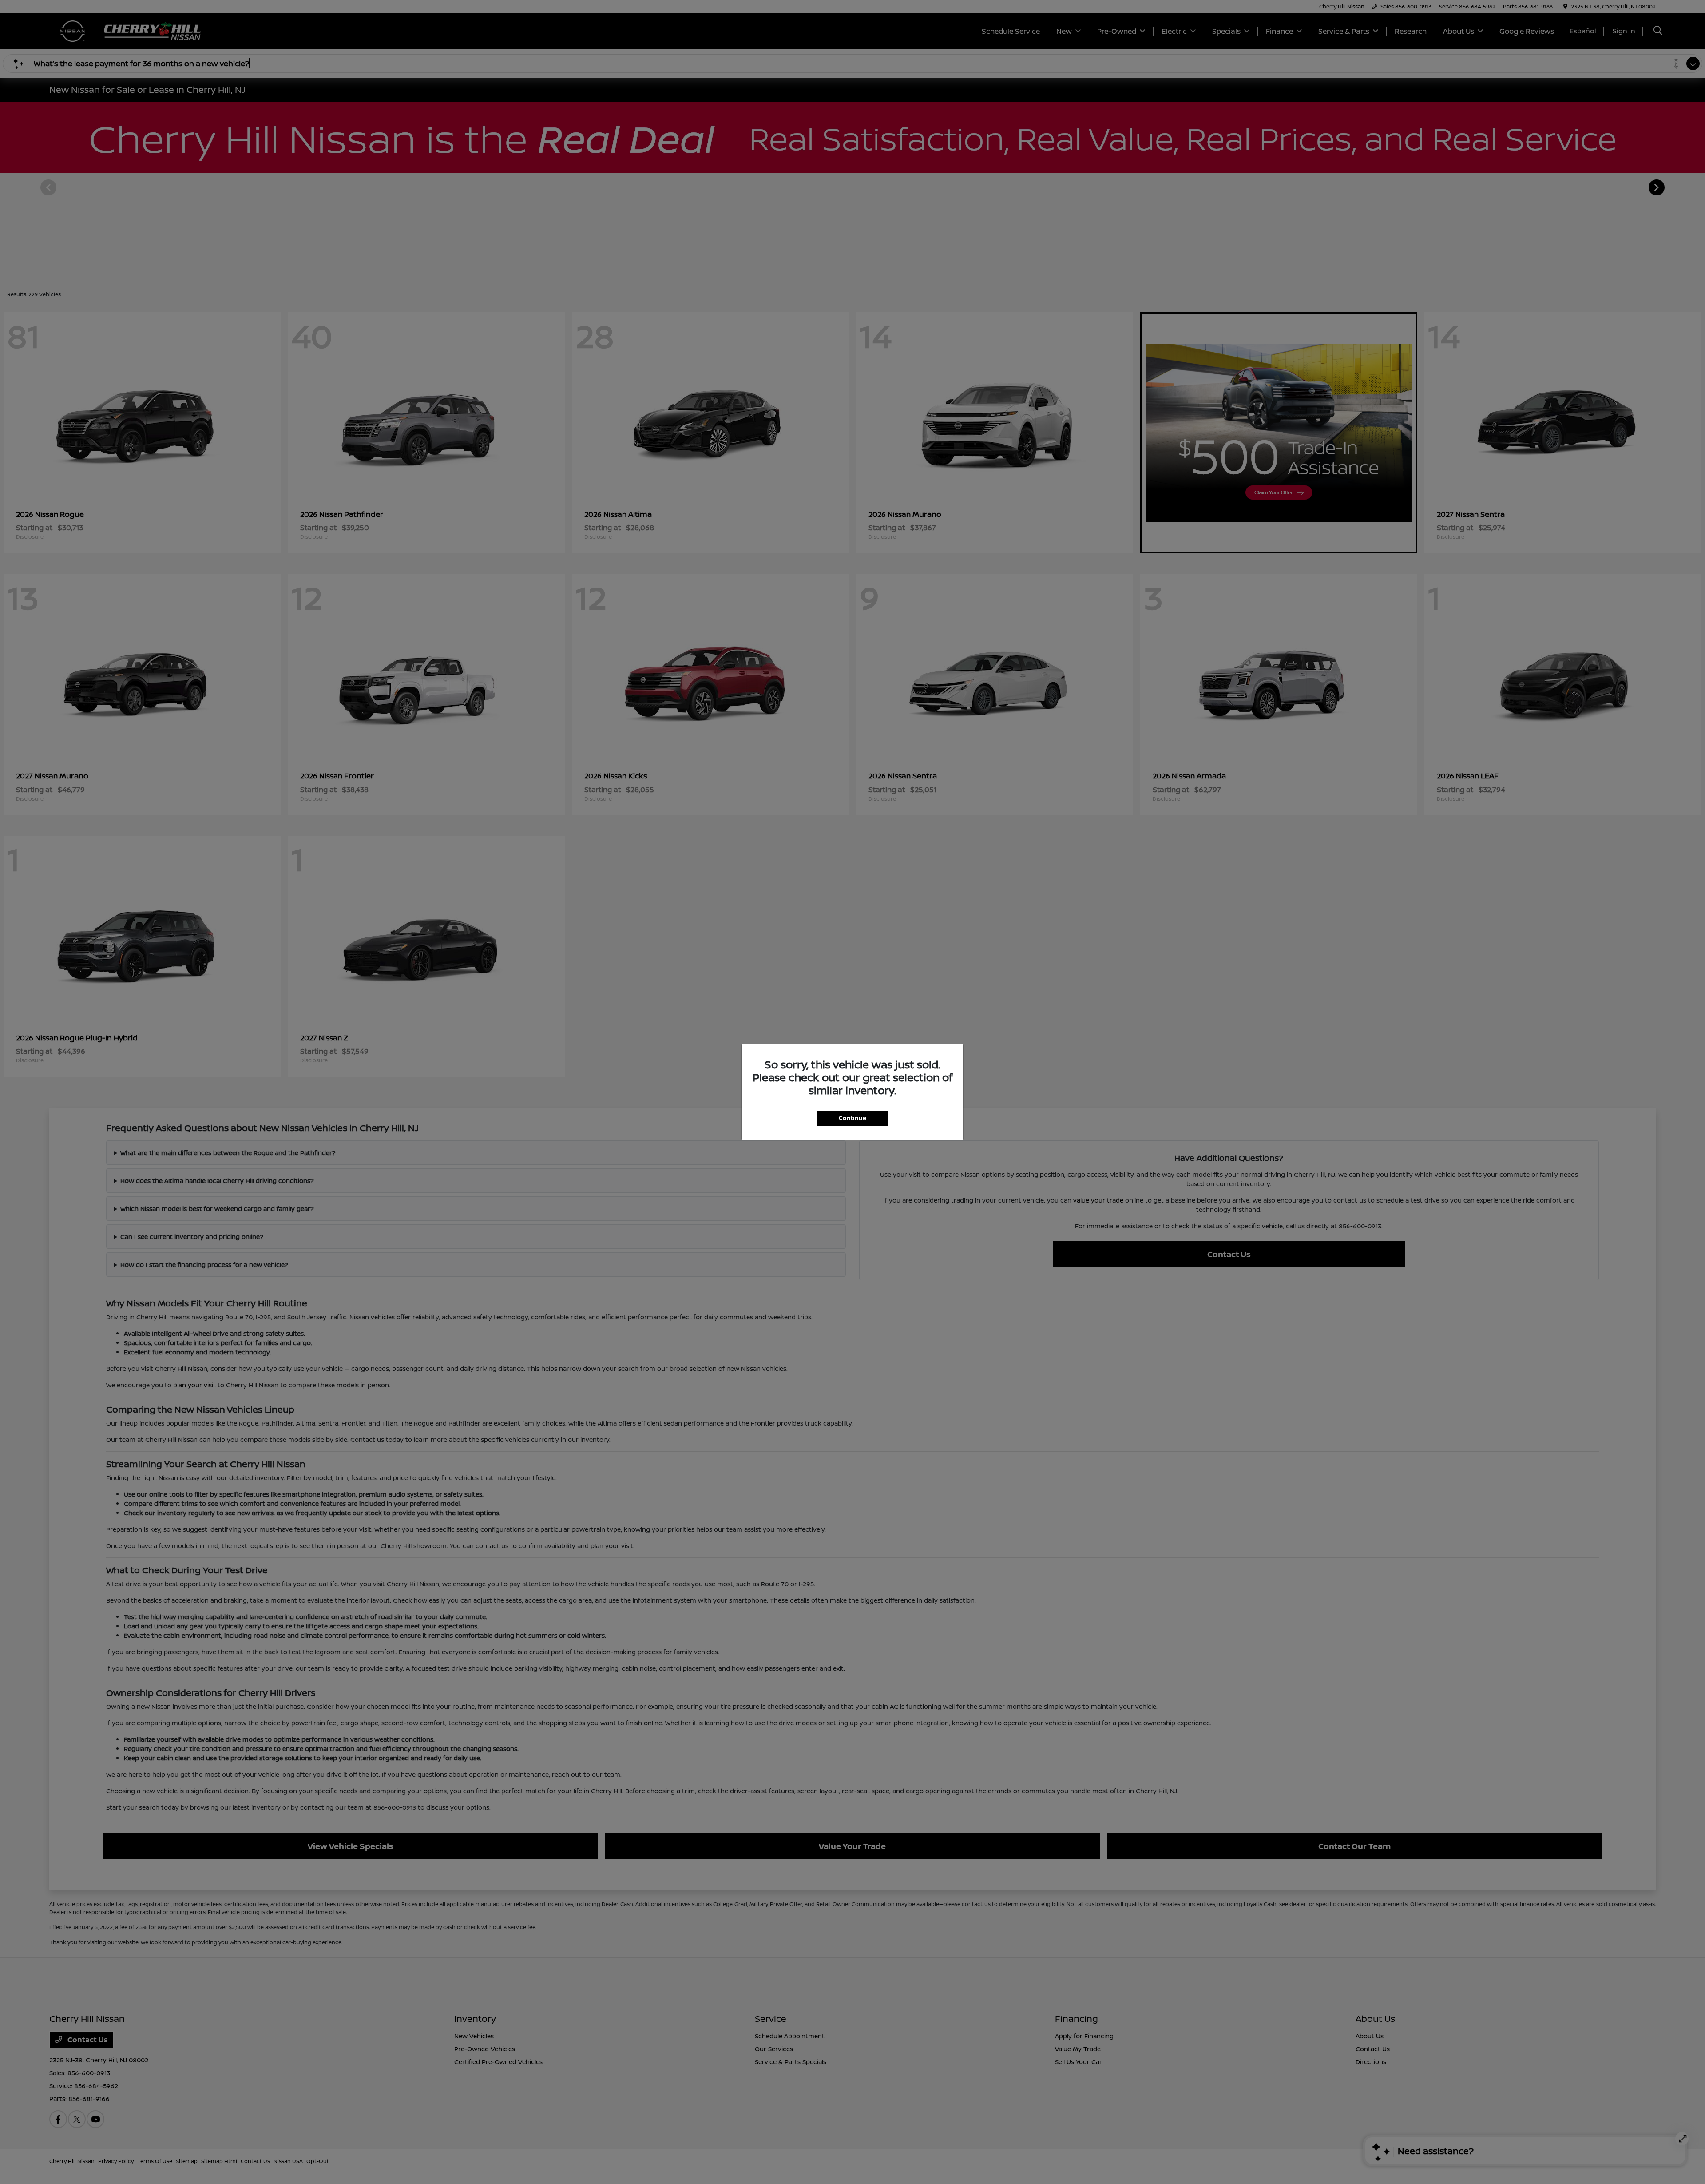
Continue (852, 1118)
